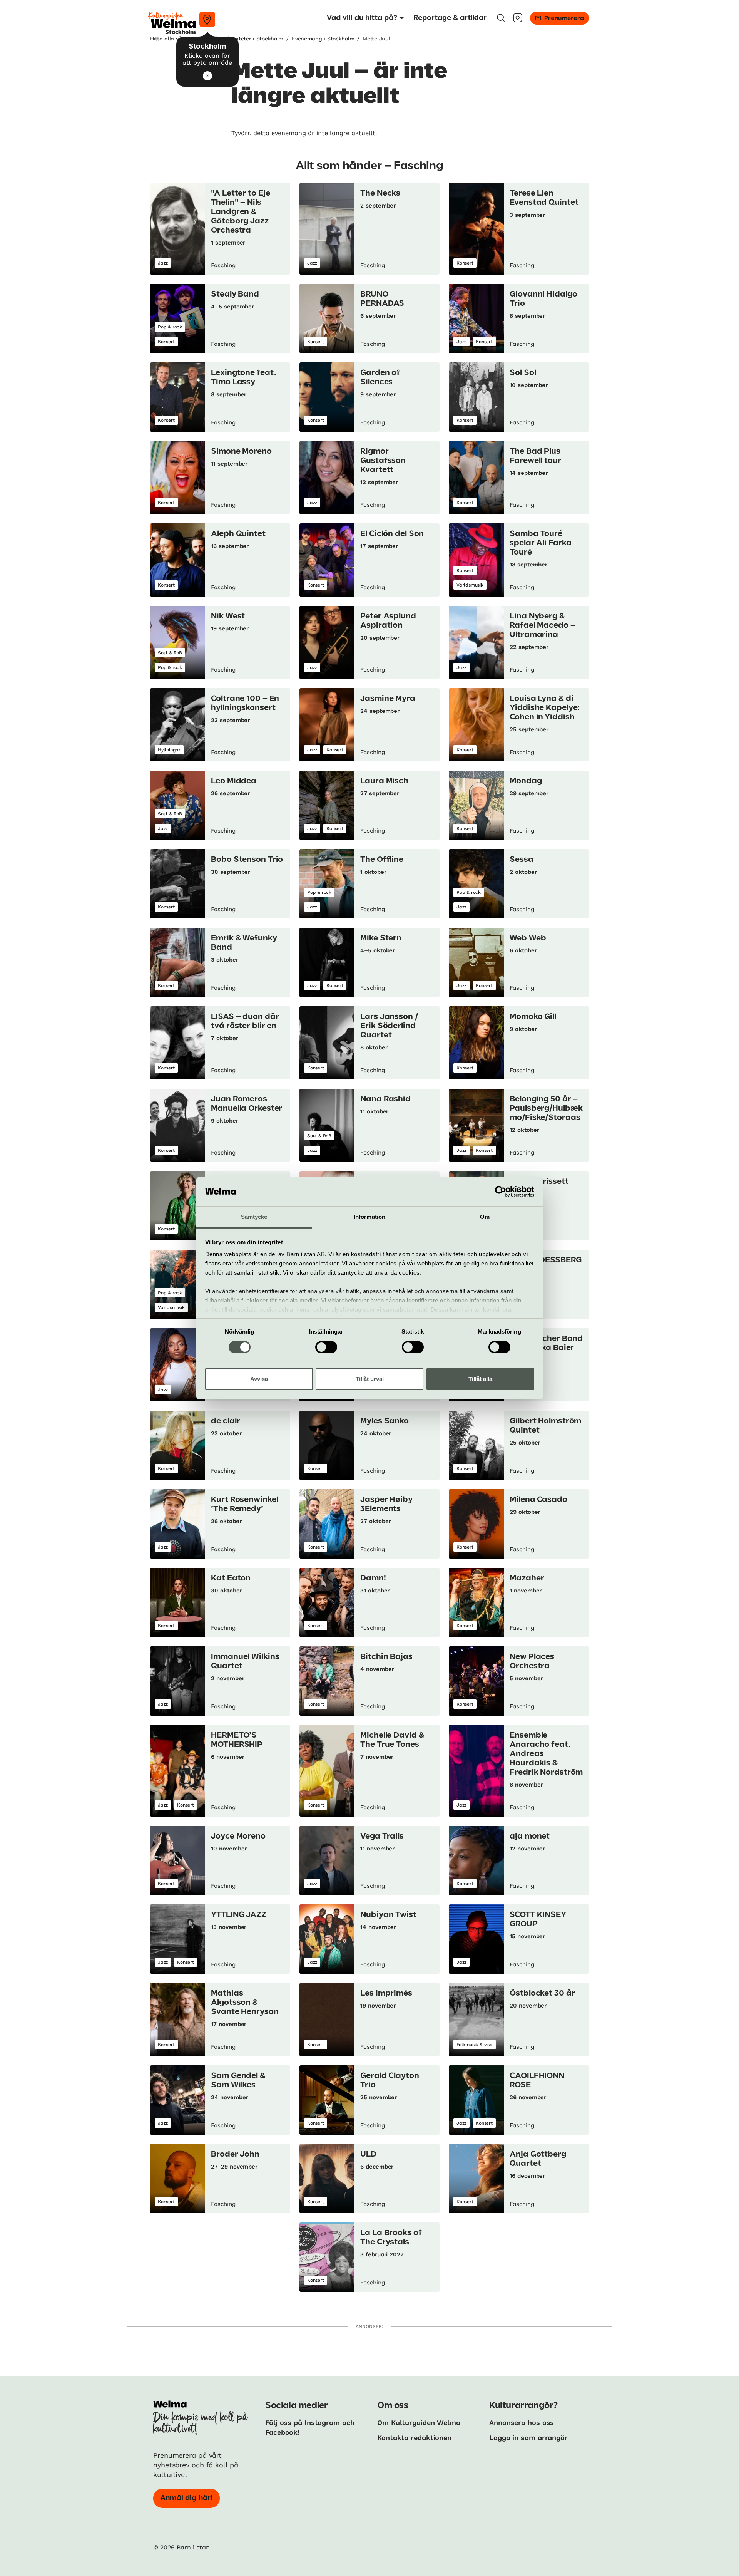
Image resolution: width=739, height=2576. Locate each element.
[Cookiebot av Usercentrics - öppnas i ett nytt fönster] (501, 1192)
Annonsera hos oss (522, 2423)
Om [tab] (485, 1217)
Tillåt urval (370, 1379)
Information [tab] (369, 1217)
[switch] (326, 1347)
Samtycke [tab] (254, 1217)
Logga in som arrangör (528, 2438)
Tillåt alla (480, 1379)
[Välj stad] (207, 19)
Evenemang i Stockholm (323, 39)
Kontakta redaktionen (414, 2438)
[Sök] (501, 20)
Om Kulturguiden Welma (419, 2423)
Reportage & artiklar (450, 18)
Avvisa (259, 1379)
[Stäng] (207, 76)
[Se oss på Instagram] (518, 20)
